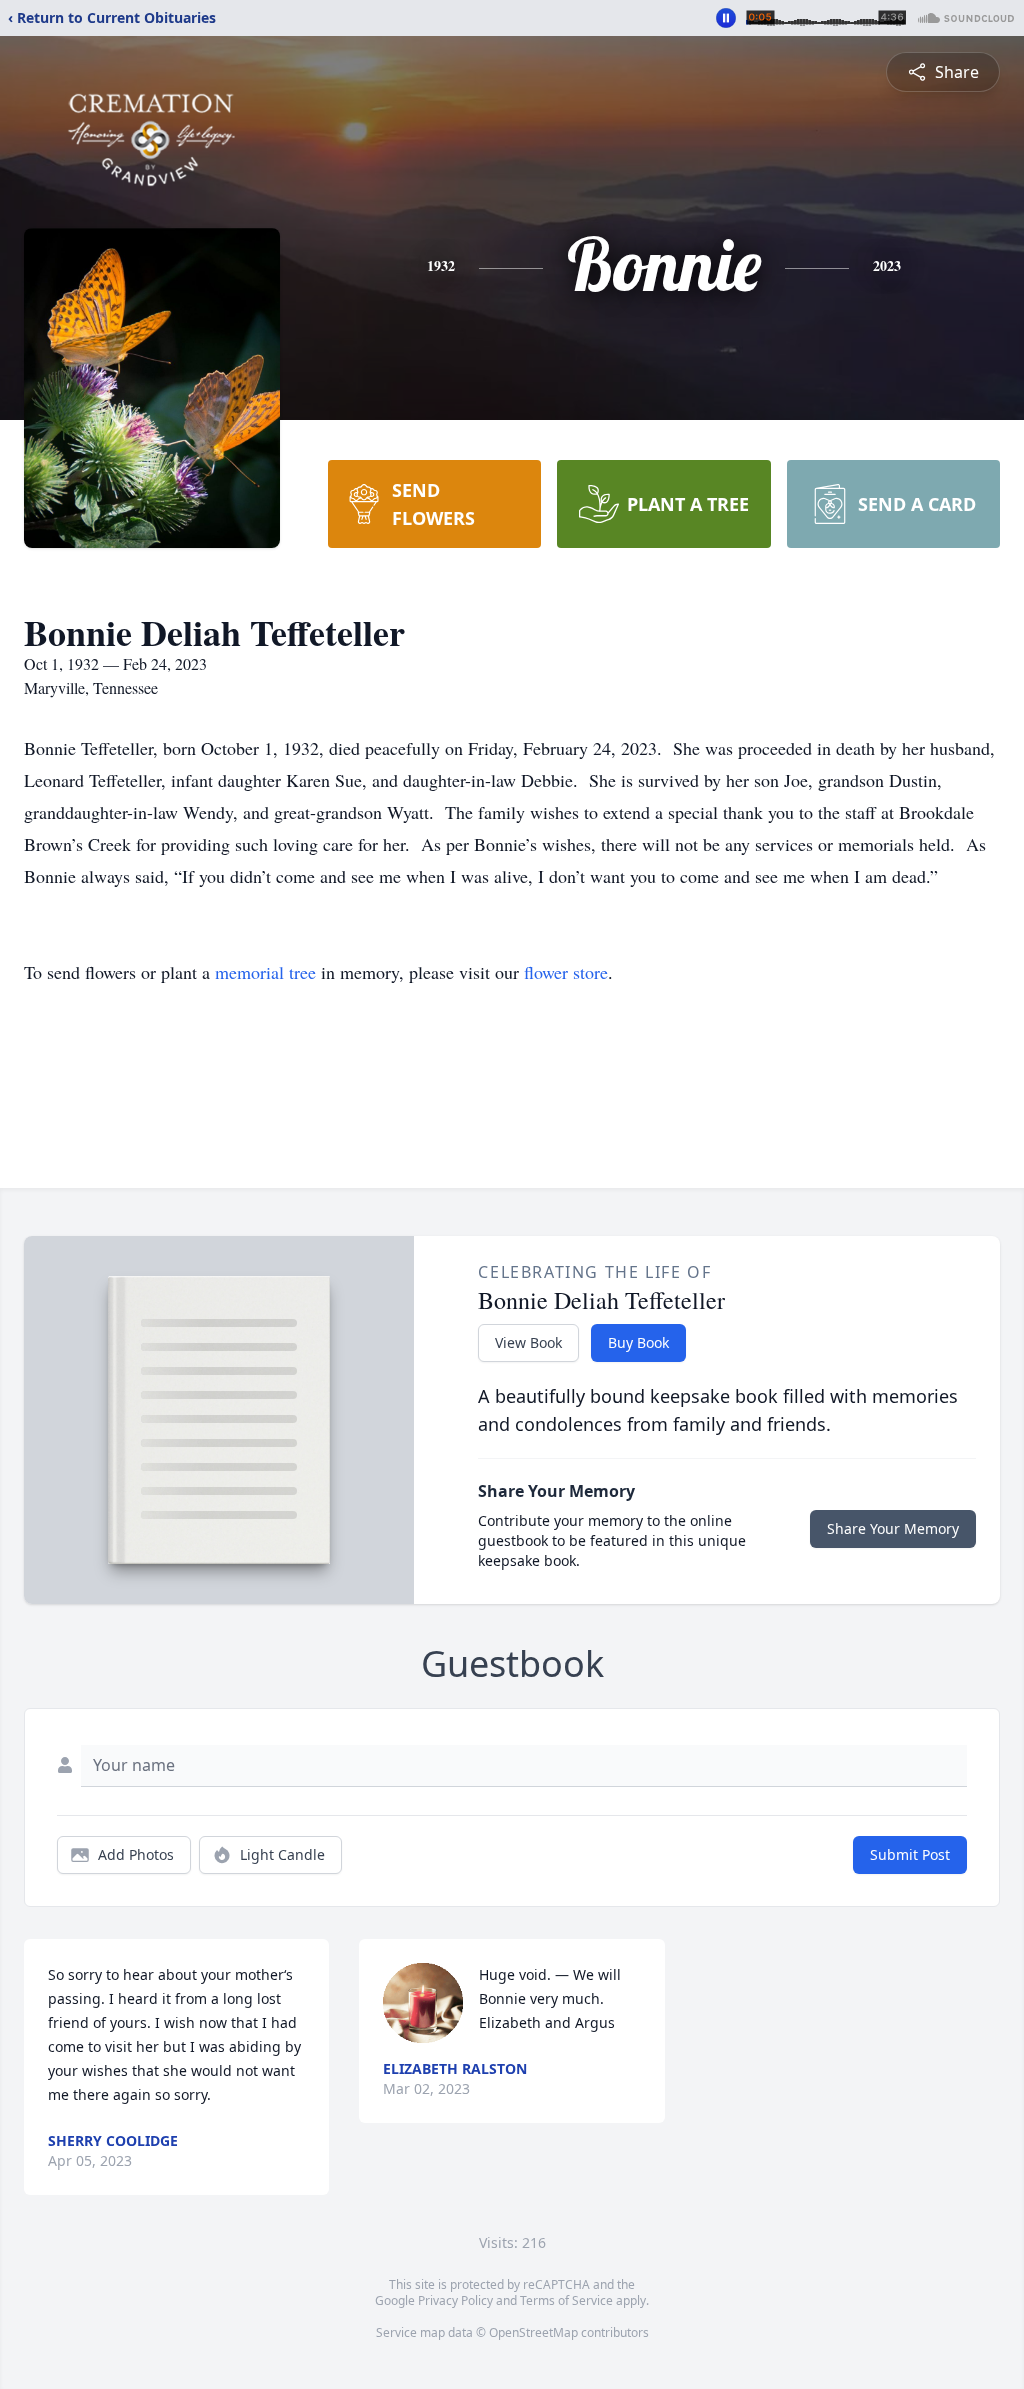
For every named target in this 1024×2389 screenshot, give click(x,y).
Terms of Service (566, 2300)
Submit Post (910, 1854)
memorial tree (265, 972)
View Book (528, 1342)
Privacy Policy (455, 2300)
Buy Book (638, 1342)
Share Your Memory (893, 1528)
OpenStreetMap (533, 2332)
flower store (566, 972)
